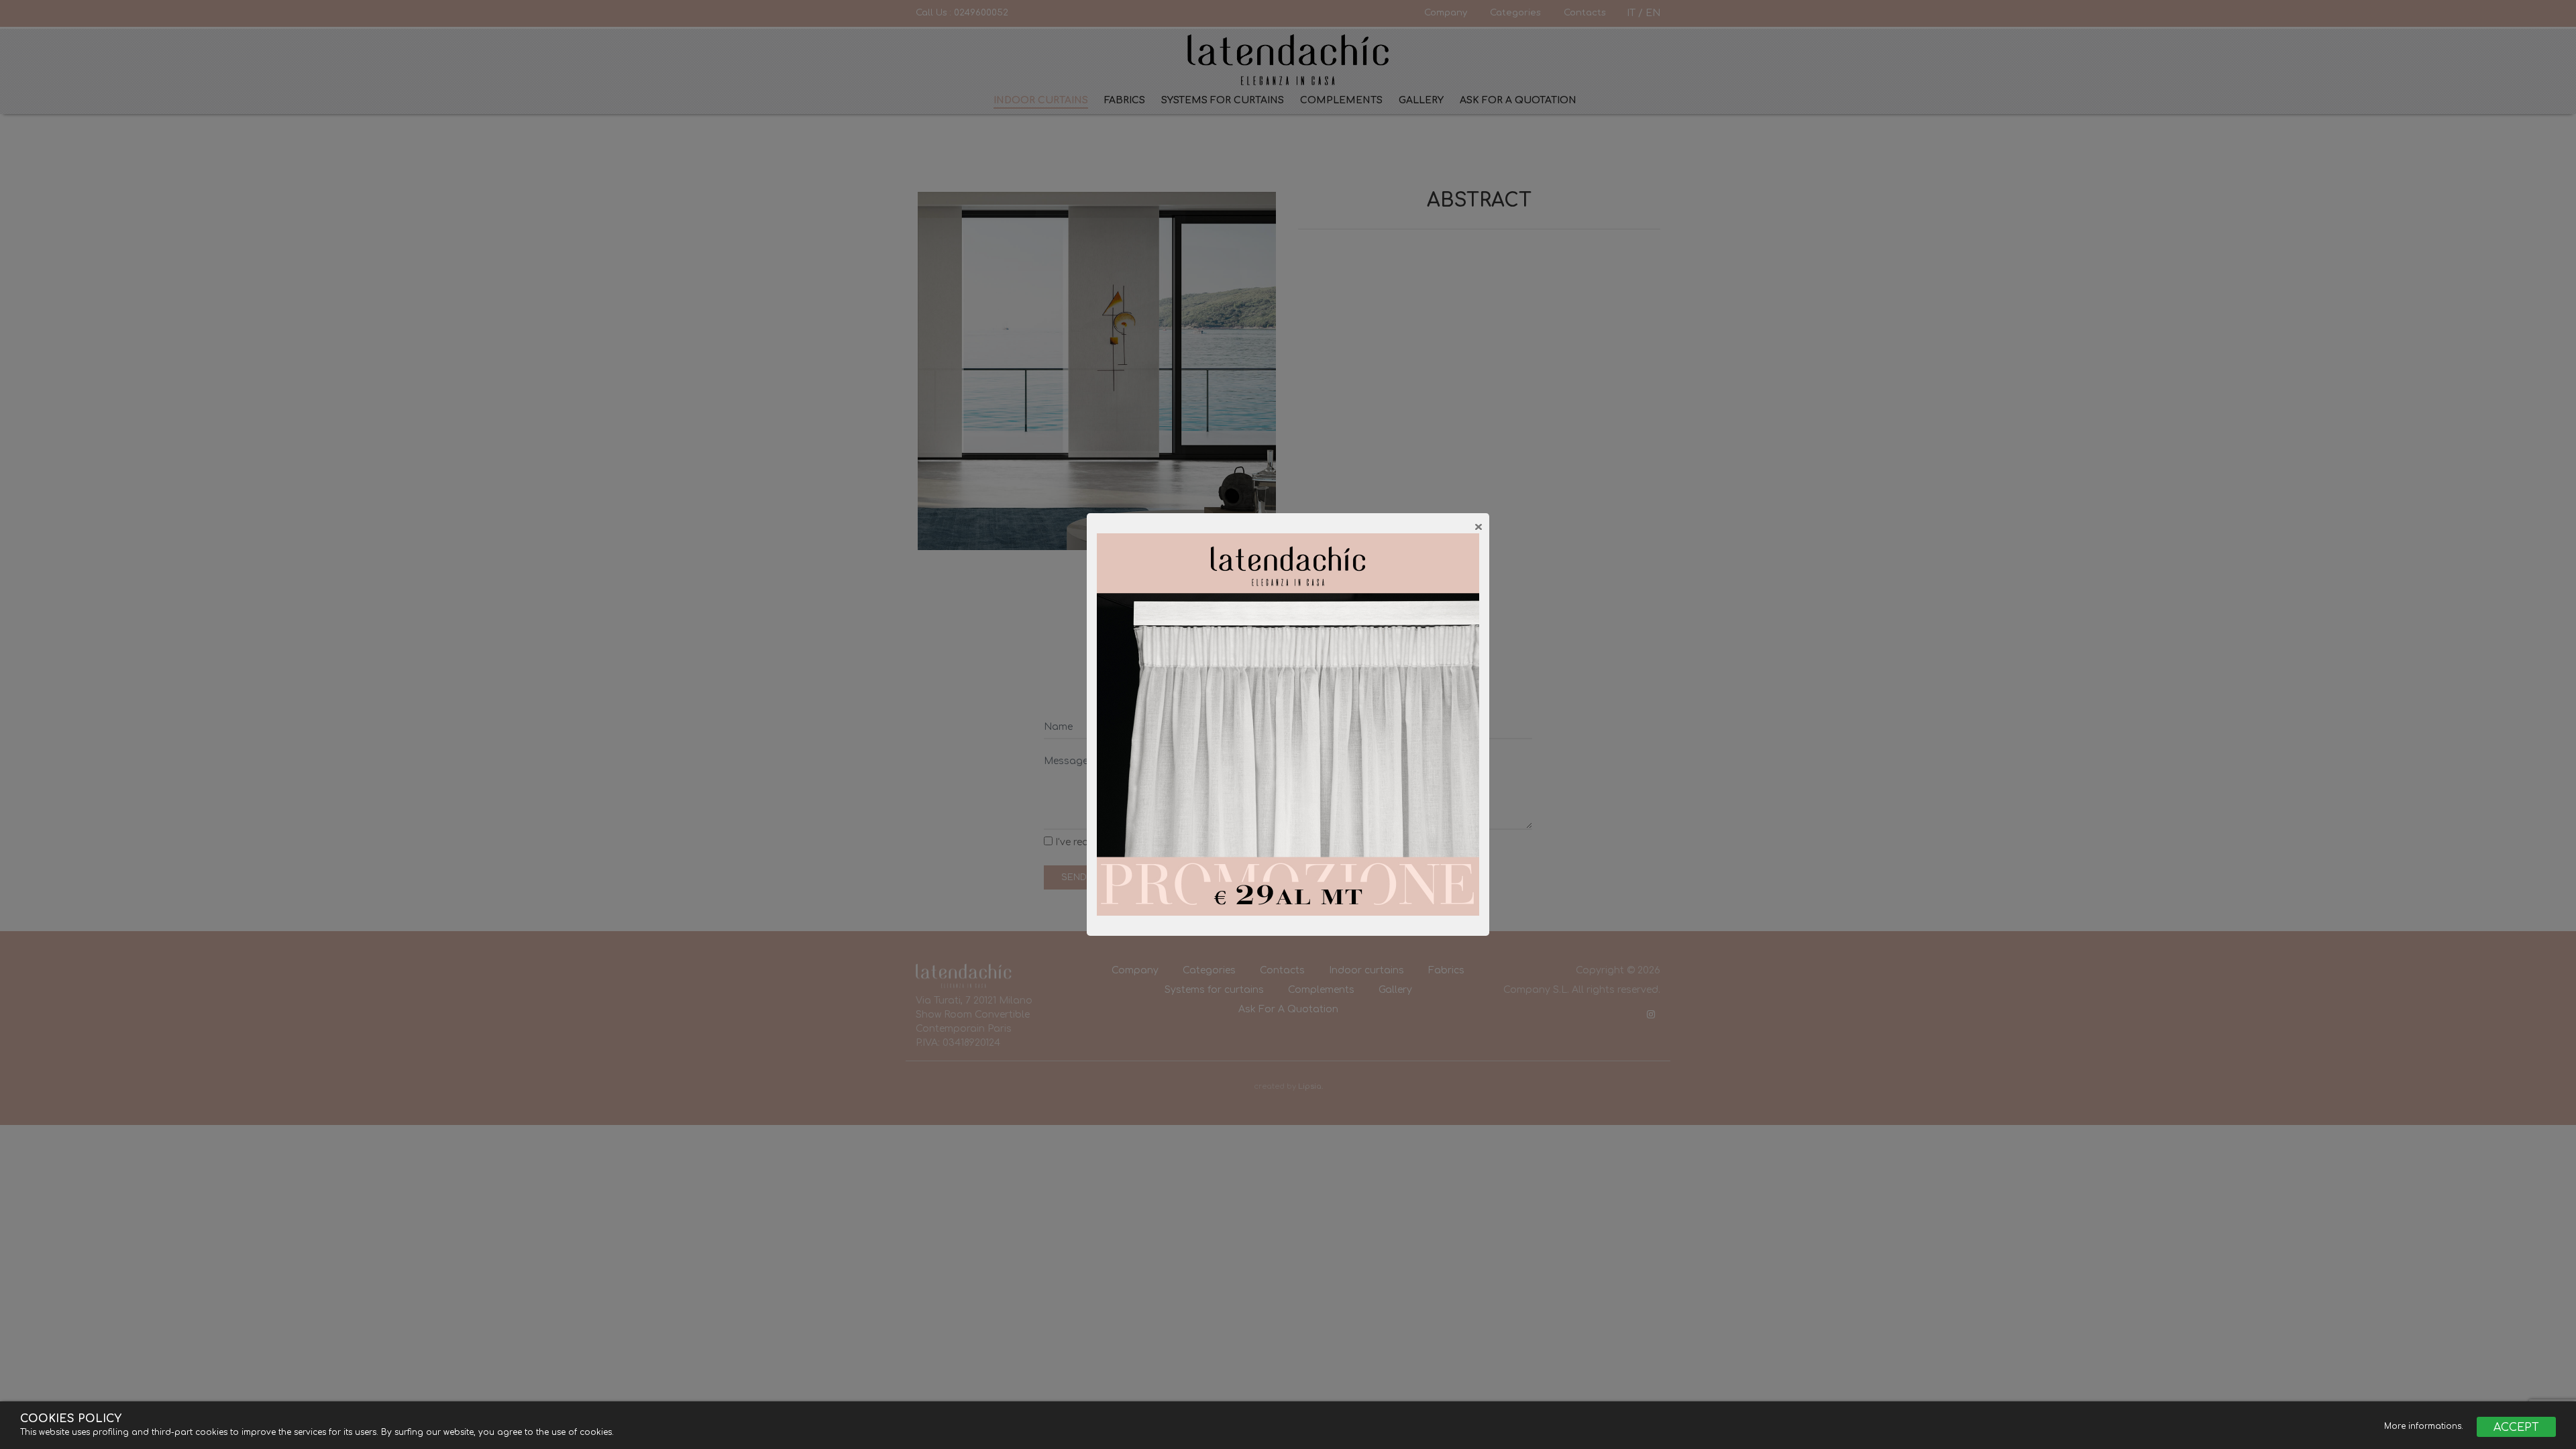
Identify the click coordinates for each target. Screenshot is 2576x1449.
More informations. (2425, 1426)
